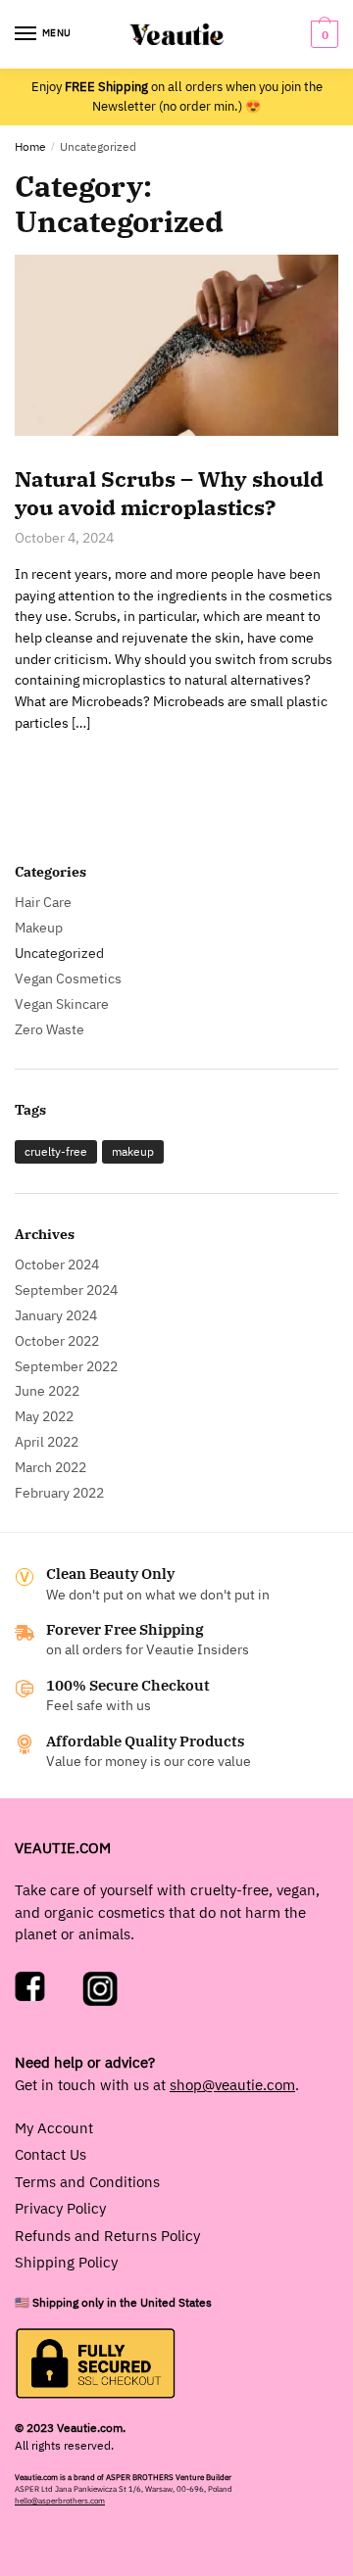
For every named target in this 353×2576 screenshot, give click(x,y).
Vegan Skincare (62, 1004)
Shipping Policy (66, 2262)
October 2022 (57, 1341)
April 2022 (47, 1442)
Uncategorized (59, 953)
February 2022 (59, 1493)
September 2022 (66, 1366)
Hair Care (43, 902)
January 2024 (56, 1315)
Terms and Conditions (87, 2182)
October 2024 (57, 1264)
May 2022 (44, 1416)
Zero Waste (50, 1029)
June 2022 (47, 1391)
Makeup (39, 928)
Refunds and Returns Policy (107, 2236)
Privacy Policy (60, 2208)
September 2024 (66, 1290)
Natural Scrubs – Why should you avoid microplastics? (169, 493)
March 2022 (50, 1467)
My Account (54, 2128)
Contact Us (50, 2154)
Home (30, 146)
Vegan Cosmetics (68, 978)
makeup (133, 1151)
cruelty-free (56, 1151)
